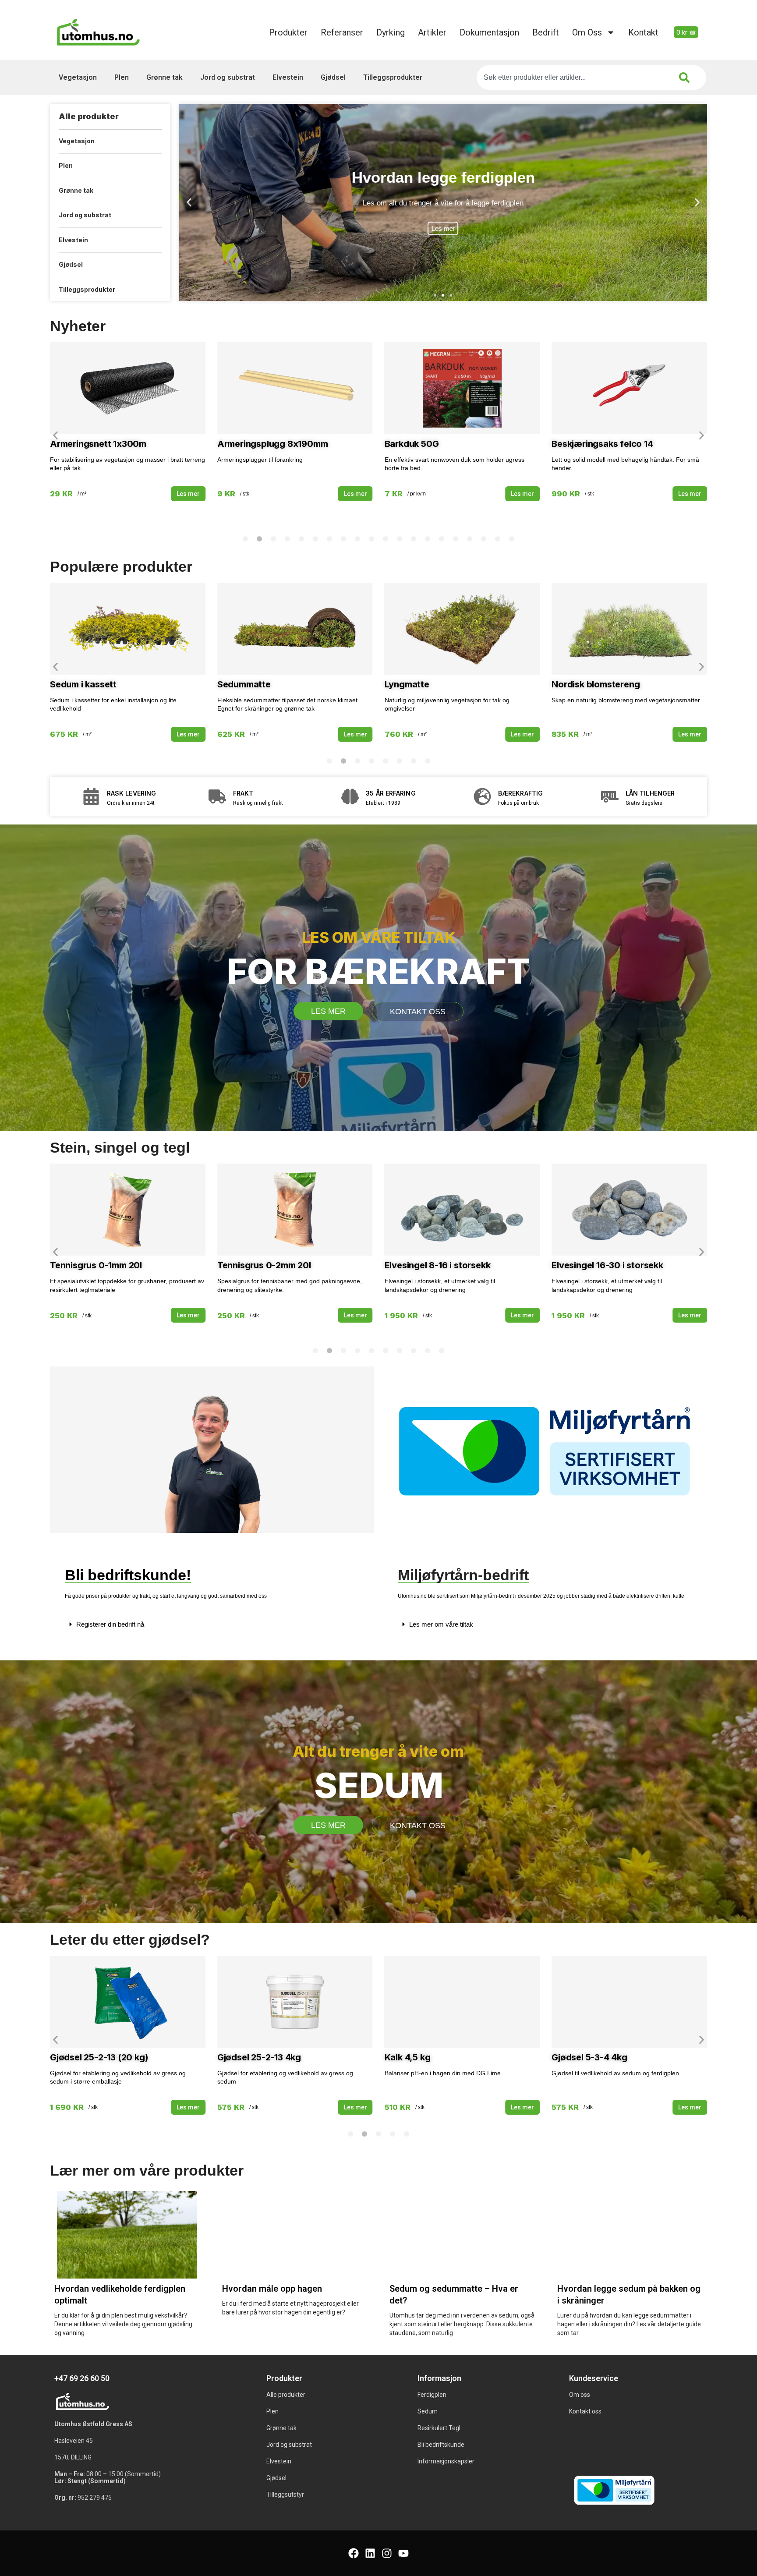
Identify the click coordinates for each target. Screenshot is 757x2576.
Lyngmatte (407, 684)
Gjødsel (333, 77)
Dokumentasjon (489, 32)
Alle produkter (89, 116)
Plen (122, 77)
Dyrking (391, 32)
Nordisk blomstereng (596, 684)
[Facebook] (354, 2553)
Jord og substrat (228, 77)
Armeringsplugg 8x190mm (273, 444)
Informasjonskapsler (446, 2461)
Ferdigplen (432, 2395)
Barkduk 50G (412, 444)
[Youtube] (403, 2553)
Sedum (428, 2411)
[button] (189, 203)
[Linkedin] (370, 2553)
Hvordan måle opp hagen (272, 2289)
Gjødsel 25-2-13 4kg (259, 2057)
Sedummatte (244, 684)
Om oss (587, 32)
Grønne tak (164, 77)
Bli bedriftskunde (441, 2445)
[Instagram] (387, 2553)
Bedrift (546, 32)
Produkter (288, 32)
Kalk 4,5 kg (408, 2057)
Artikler (432, 32)
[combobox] (571, 78)
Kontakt (643, 32)
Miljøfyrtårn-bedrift (463, 1575)
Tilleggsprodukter (393, 77)
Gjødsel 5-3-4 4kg (589, 2057)
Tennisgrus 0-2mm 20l (264, 1265)
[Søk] (686, 78)
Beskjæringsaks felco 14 (602, 444)
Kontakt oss (585, 2411)
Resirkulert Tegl (439, 2428)
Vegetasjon (78, 77)
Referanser (342, 32)
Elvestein (288, 77)
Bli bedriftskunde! (128, 1575)
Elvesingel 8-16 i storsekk (438, 1265)
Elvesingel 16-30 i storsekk (607, 1265)
